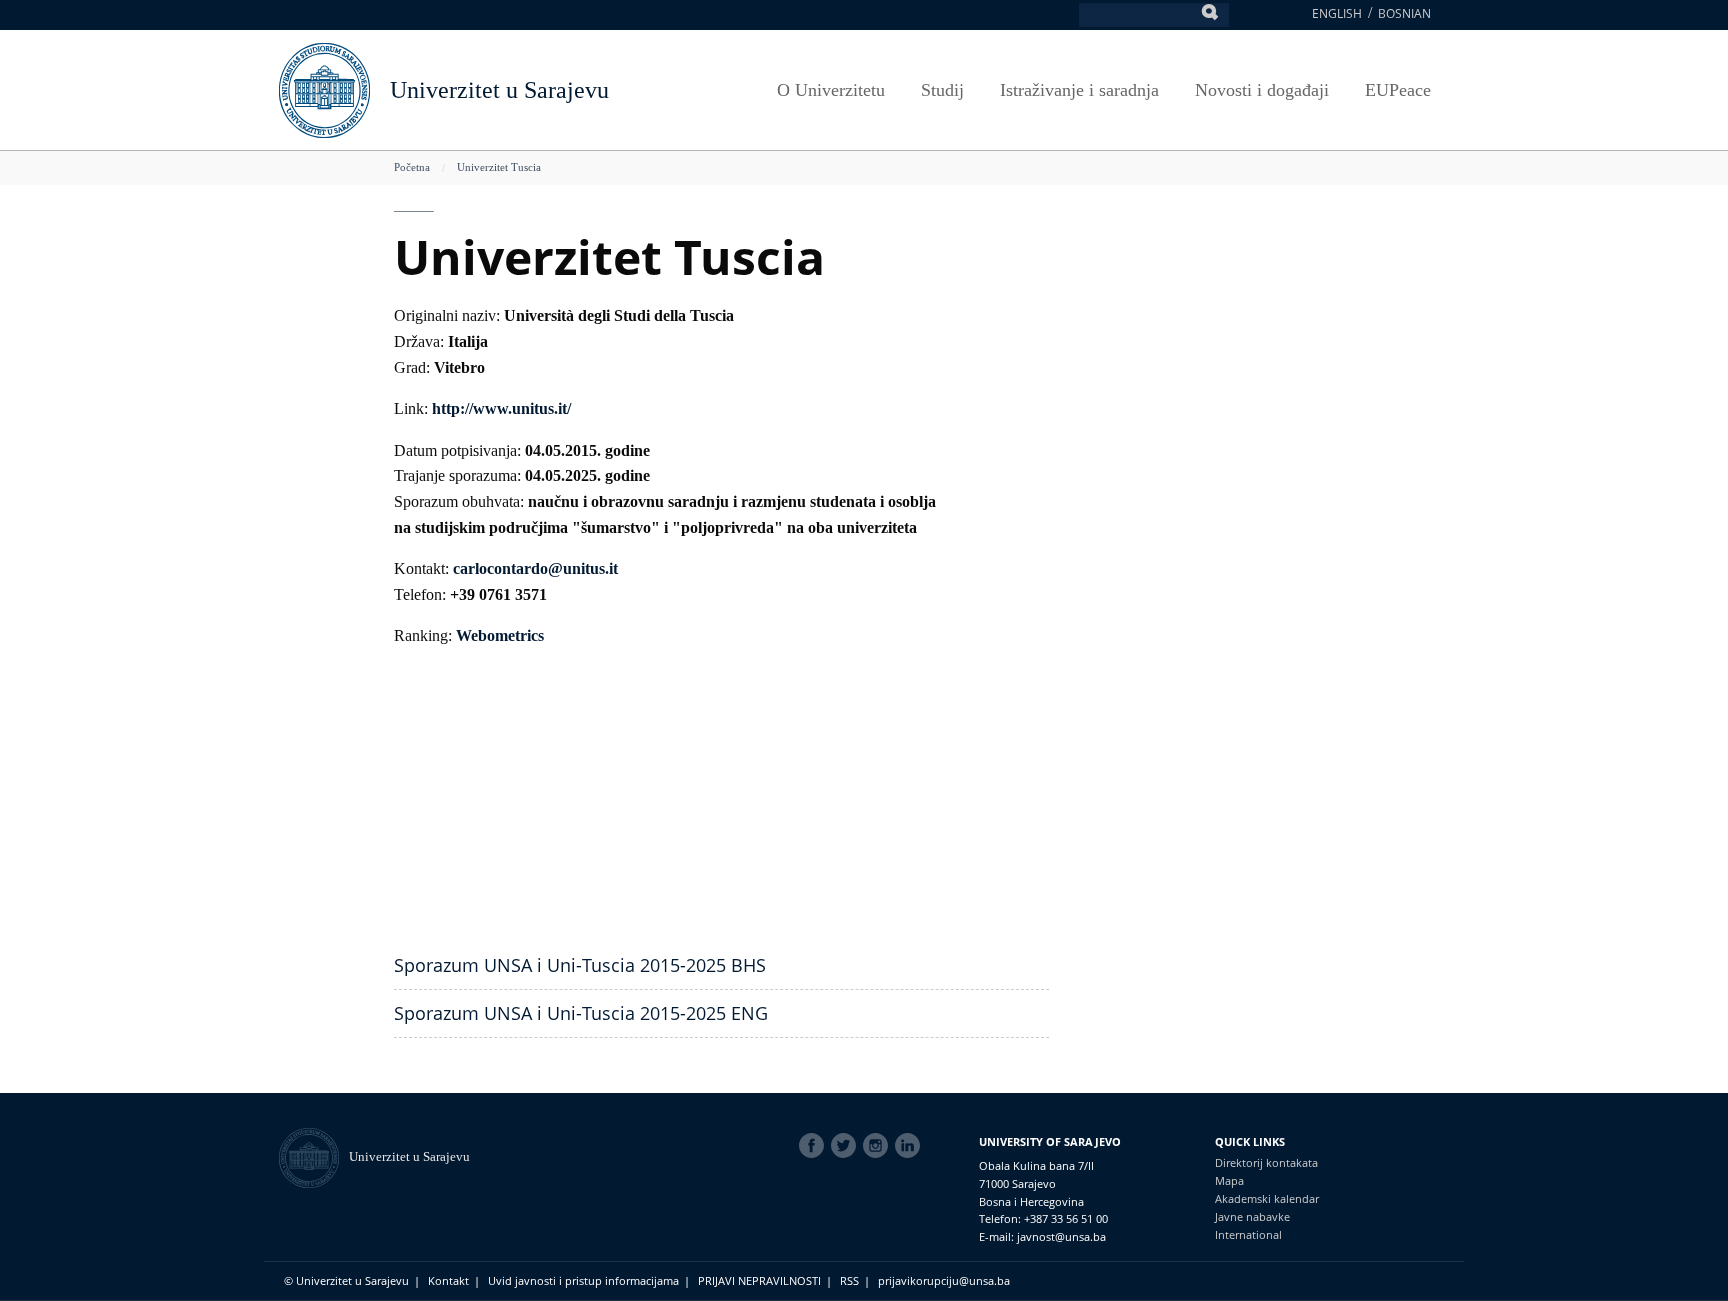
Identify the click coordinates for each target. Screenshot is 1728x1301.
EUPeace (1398, 90)
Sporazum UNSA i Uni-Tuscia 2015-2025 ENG (581, 1013)
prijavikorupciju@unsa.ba (944, 1280)
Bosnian (1404, 13)
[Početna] (314, 1156)
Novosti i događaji (1262, 90)
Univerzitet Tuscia (499, 167)
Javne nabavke (1252, 1216)
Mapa (1229, 1180)
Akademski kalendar (1267, 1198)
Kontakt (448, 1280)
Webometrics (500, 635)
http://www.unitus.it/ (501, 408)
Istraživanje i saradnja (1079, 90)
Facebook (815, 1146)
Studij (942, 90)
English (1337, 13)
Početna (412, 167)
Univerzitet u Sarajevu (499, 90)
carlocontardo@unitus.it (535, 568)
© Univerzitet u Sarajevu (346, 1280)
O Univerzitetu (831, 90)
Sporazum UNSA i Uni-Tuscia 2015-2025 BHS (580, 965)
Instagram (879, 1146)
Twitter (847, 1146)
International (1248, 1234)
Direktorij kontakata (1266, 1162)
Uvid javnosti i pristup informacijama (583, 1280)
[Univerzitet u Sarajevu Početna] (324, 88)
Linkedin (911, 1146)
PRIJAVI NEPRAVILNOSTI (759, 1280)
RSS (849, 1280)
